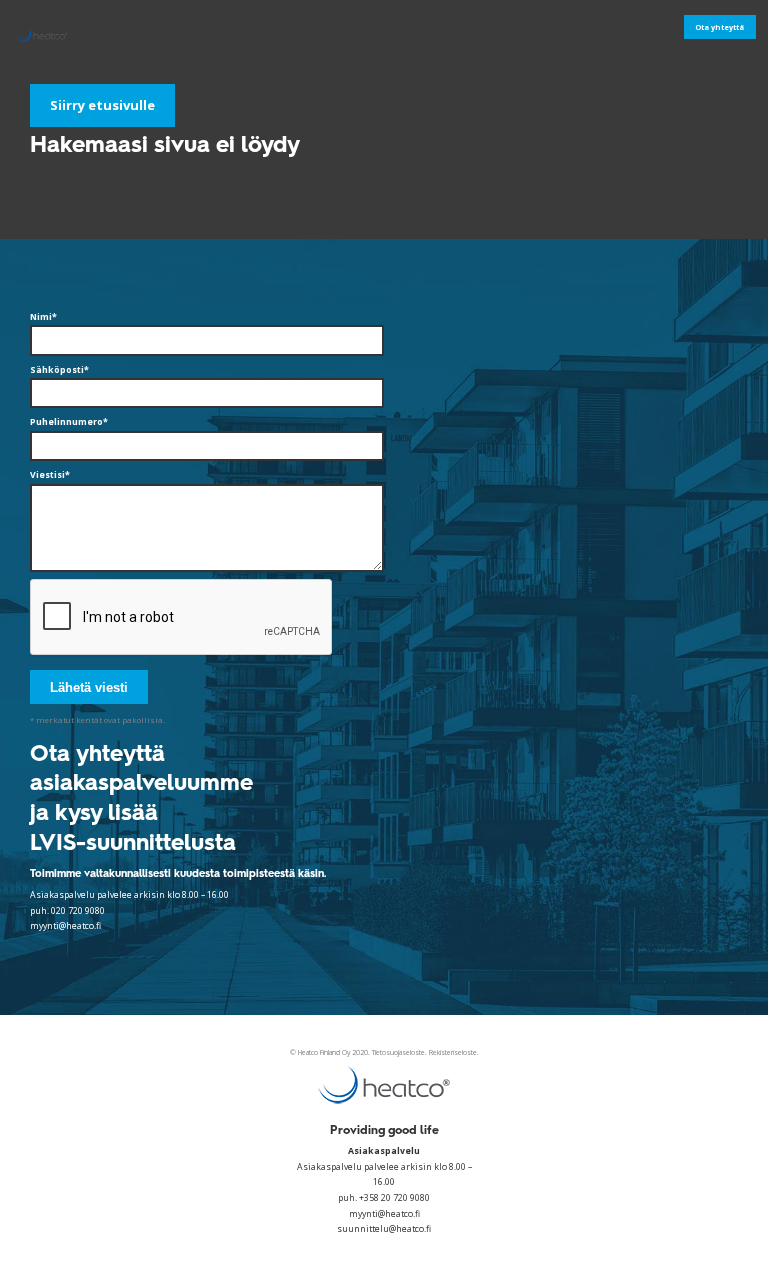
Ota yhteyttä (719, 27)
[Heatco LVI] (53, 34)
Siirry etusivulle (102, 105)
